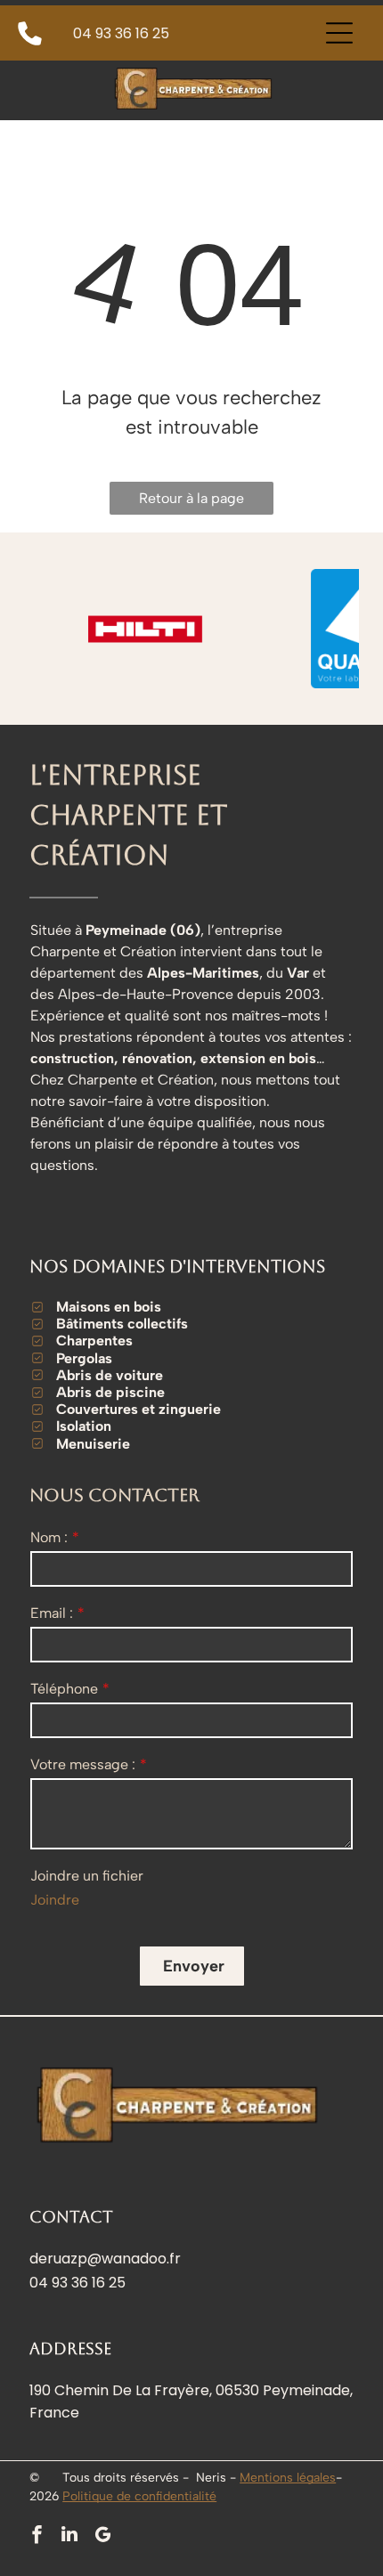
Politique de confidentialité (139, 2496)
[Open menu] (339, 33)
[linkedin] (69, 2536)
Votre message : (83, 1764)
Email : (52, 1613)
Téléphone (64, 1689)
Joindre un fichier (87, 1876)
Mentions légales (288, 2478)
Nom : (49, 1537)
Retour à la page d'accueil (191, 502)
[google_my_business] (102, 2536)
